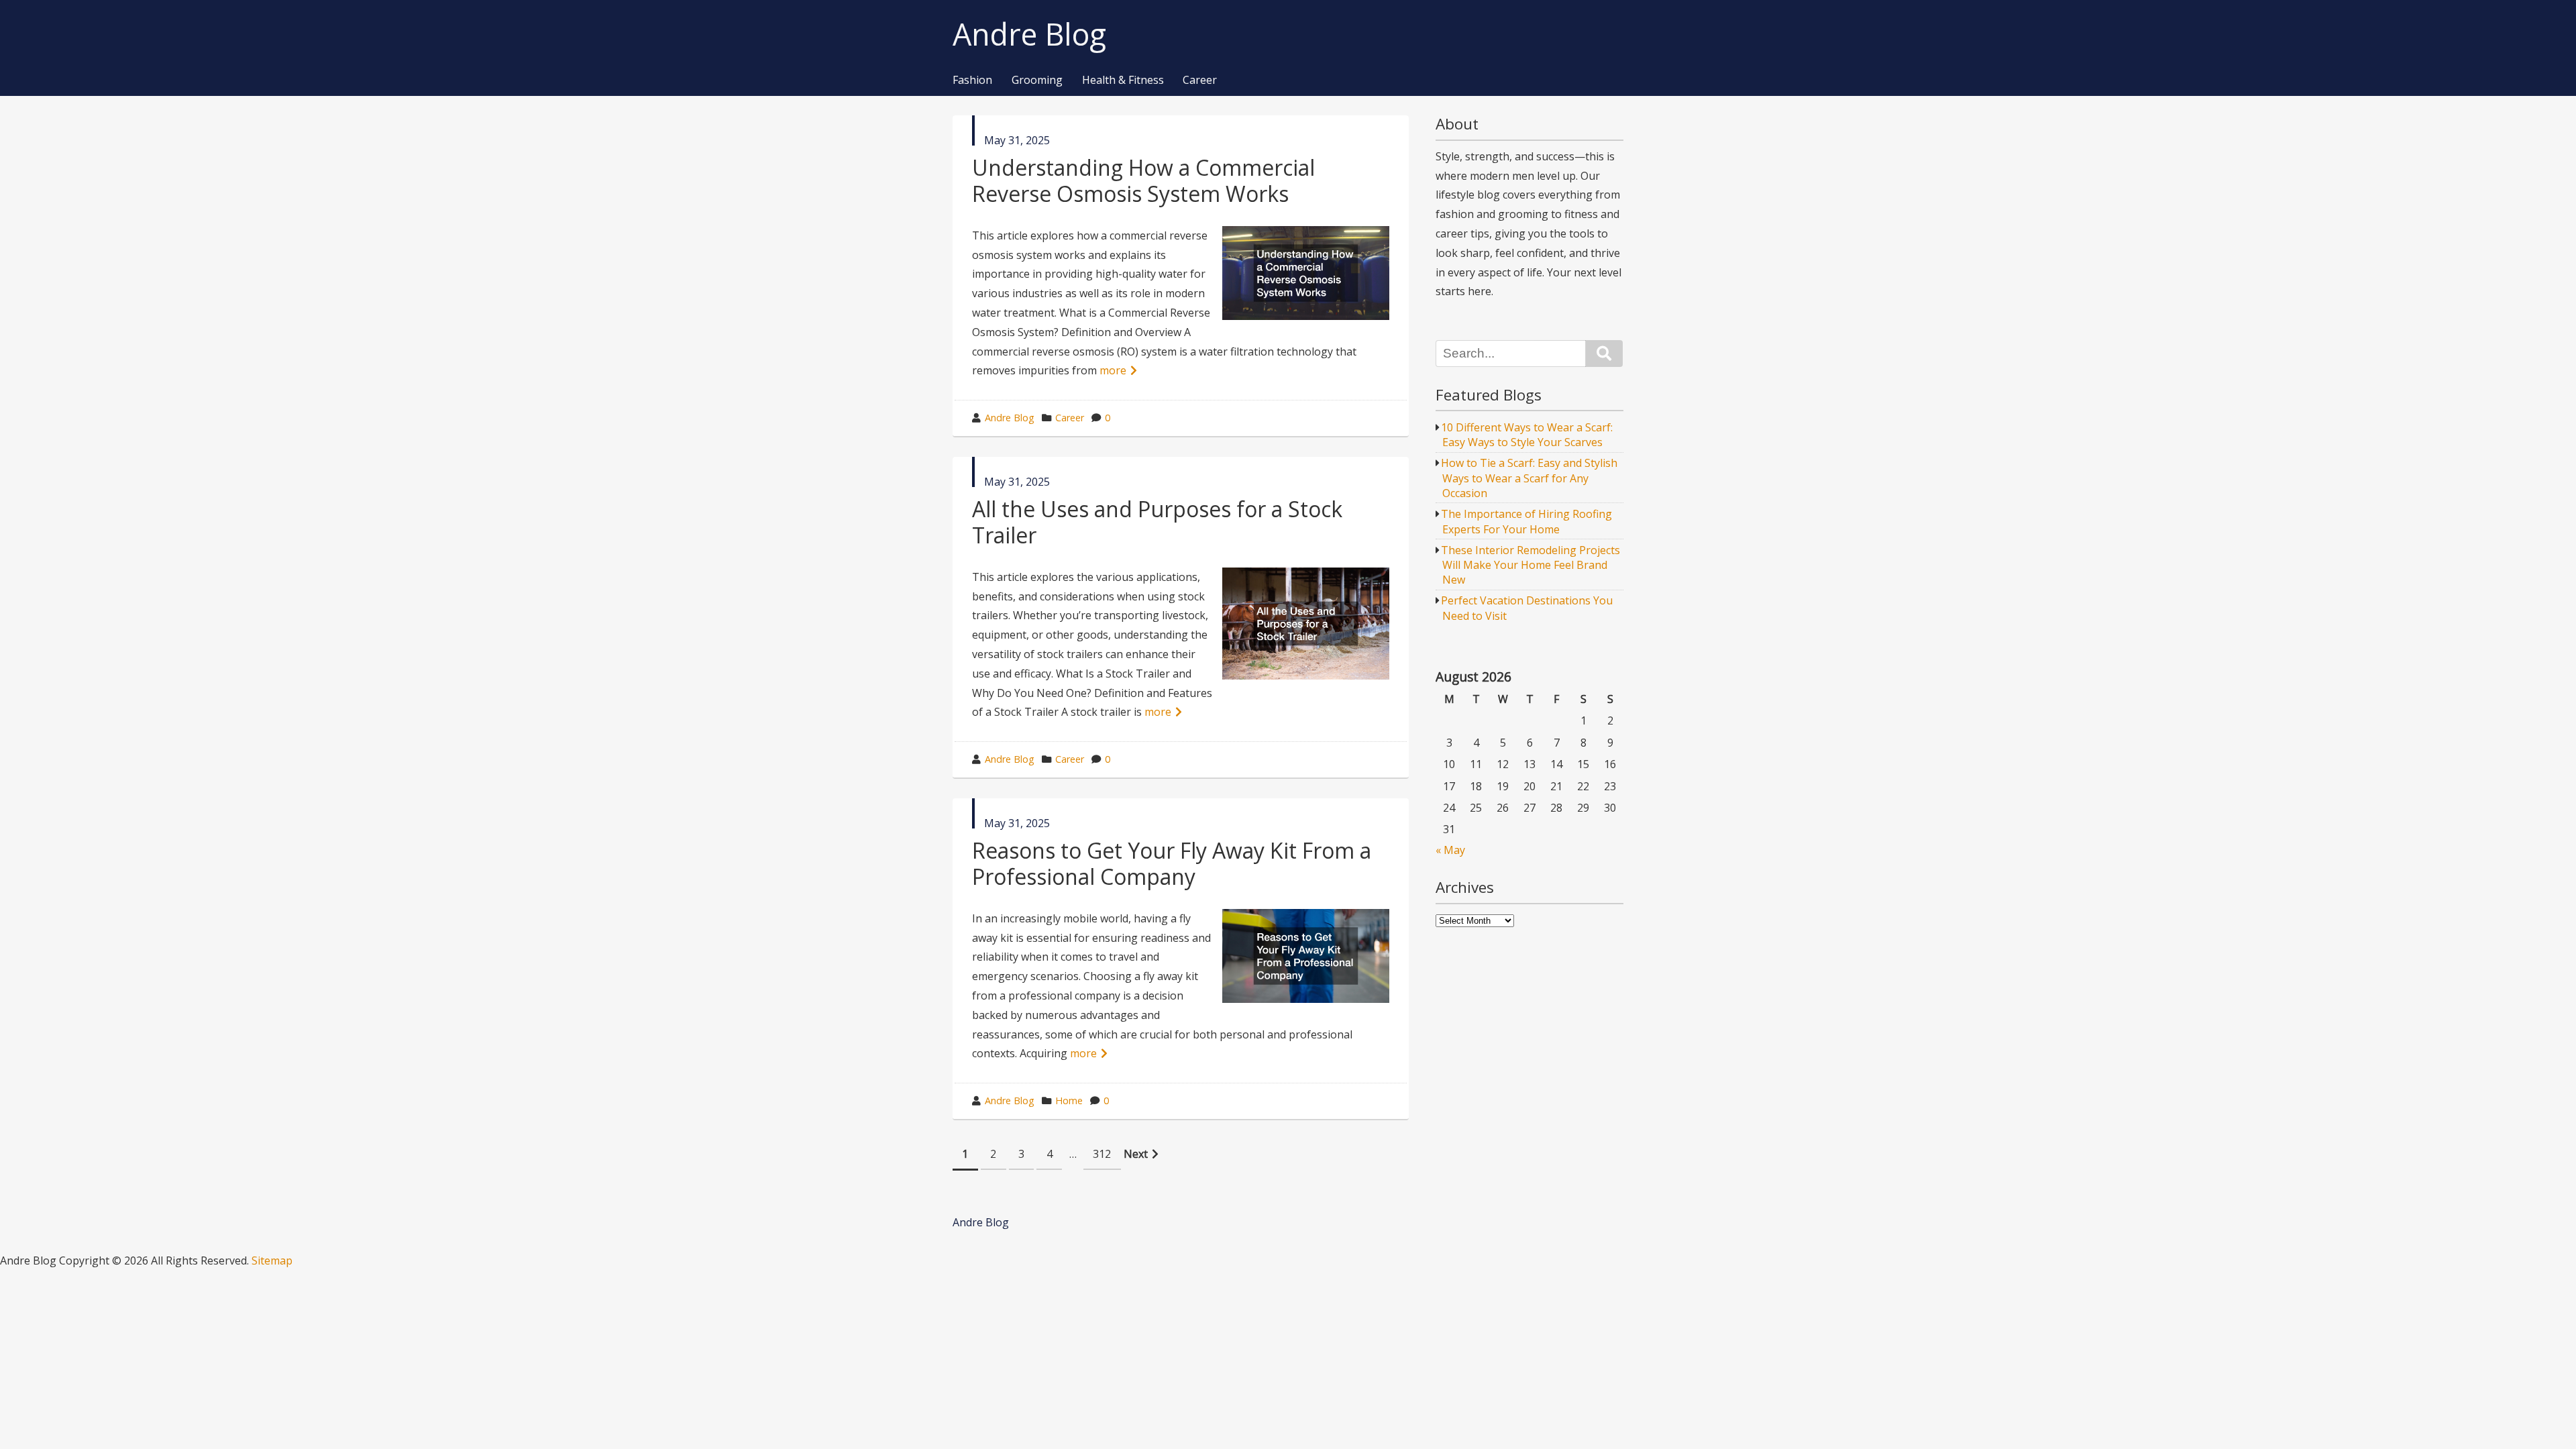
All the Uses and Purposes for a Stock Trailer (1157, 522)
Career (1200, 80)
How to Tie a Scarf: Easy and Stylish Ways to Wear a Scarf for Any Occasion (1529, 478)
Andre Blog (1029, 35)
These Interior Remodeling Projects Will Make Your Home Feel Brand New (1531, 565)
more (1113, 370)
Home (1069, 1101)
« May (1450, 850)
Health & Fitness (1123, 80)
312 (1102, 1154)
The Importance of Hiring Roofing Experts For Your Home (1526, 521)
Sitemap (272, 1260)
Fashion (972, 80)
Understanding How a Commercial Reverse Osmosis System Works (1143, 180)
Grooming (1037, 80)
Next (1136, 1154)
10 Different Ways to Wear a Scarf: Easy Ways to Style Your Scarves (1527, 435)
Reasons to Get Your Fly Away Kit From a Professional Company (1172, 863)
